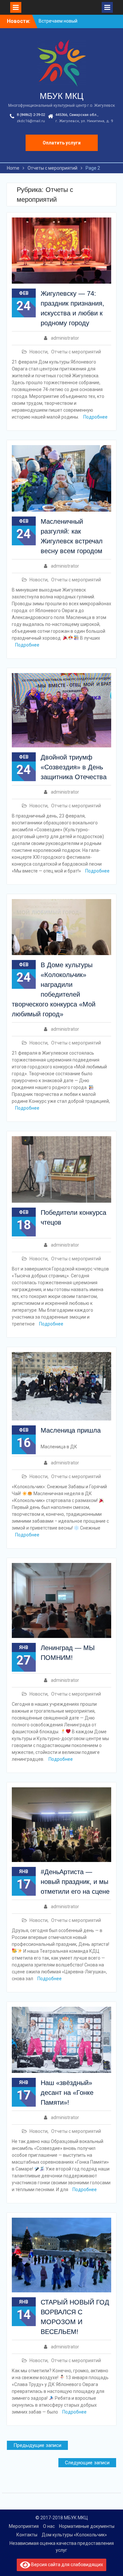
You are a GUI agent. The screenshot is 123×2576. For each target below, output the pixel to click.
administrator (65, 338)
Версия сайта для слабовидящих (67, 2565)
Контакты (27, 2535)
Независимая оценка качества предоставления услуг (62, 2547)
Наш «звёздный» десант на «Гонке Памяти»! (67, 2093)
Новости (39, 352)
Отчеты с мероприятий (76, 352)
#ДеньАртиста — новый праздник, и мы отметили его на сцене (75, 1882)
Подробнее (95, 417)
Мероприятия (24, 2526)
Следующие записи (87, 2463)
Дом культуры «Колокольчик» (74, 2535)
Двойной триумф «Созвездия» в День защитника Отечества (74, 767)
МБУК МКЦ (61, 96)
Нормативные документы (87, 2526)
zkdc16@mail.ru (31, 121)
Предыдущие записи (37, 2445)
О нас (49, 2526)
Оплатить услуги (62, 143)
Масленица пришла (71, 1430)
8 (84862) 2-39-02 (31, 115)
